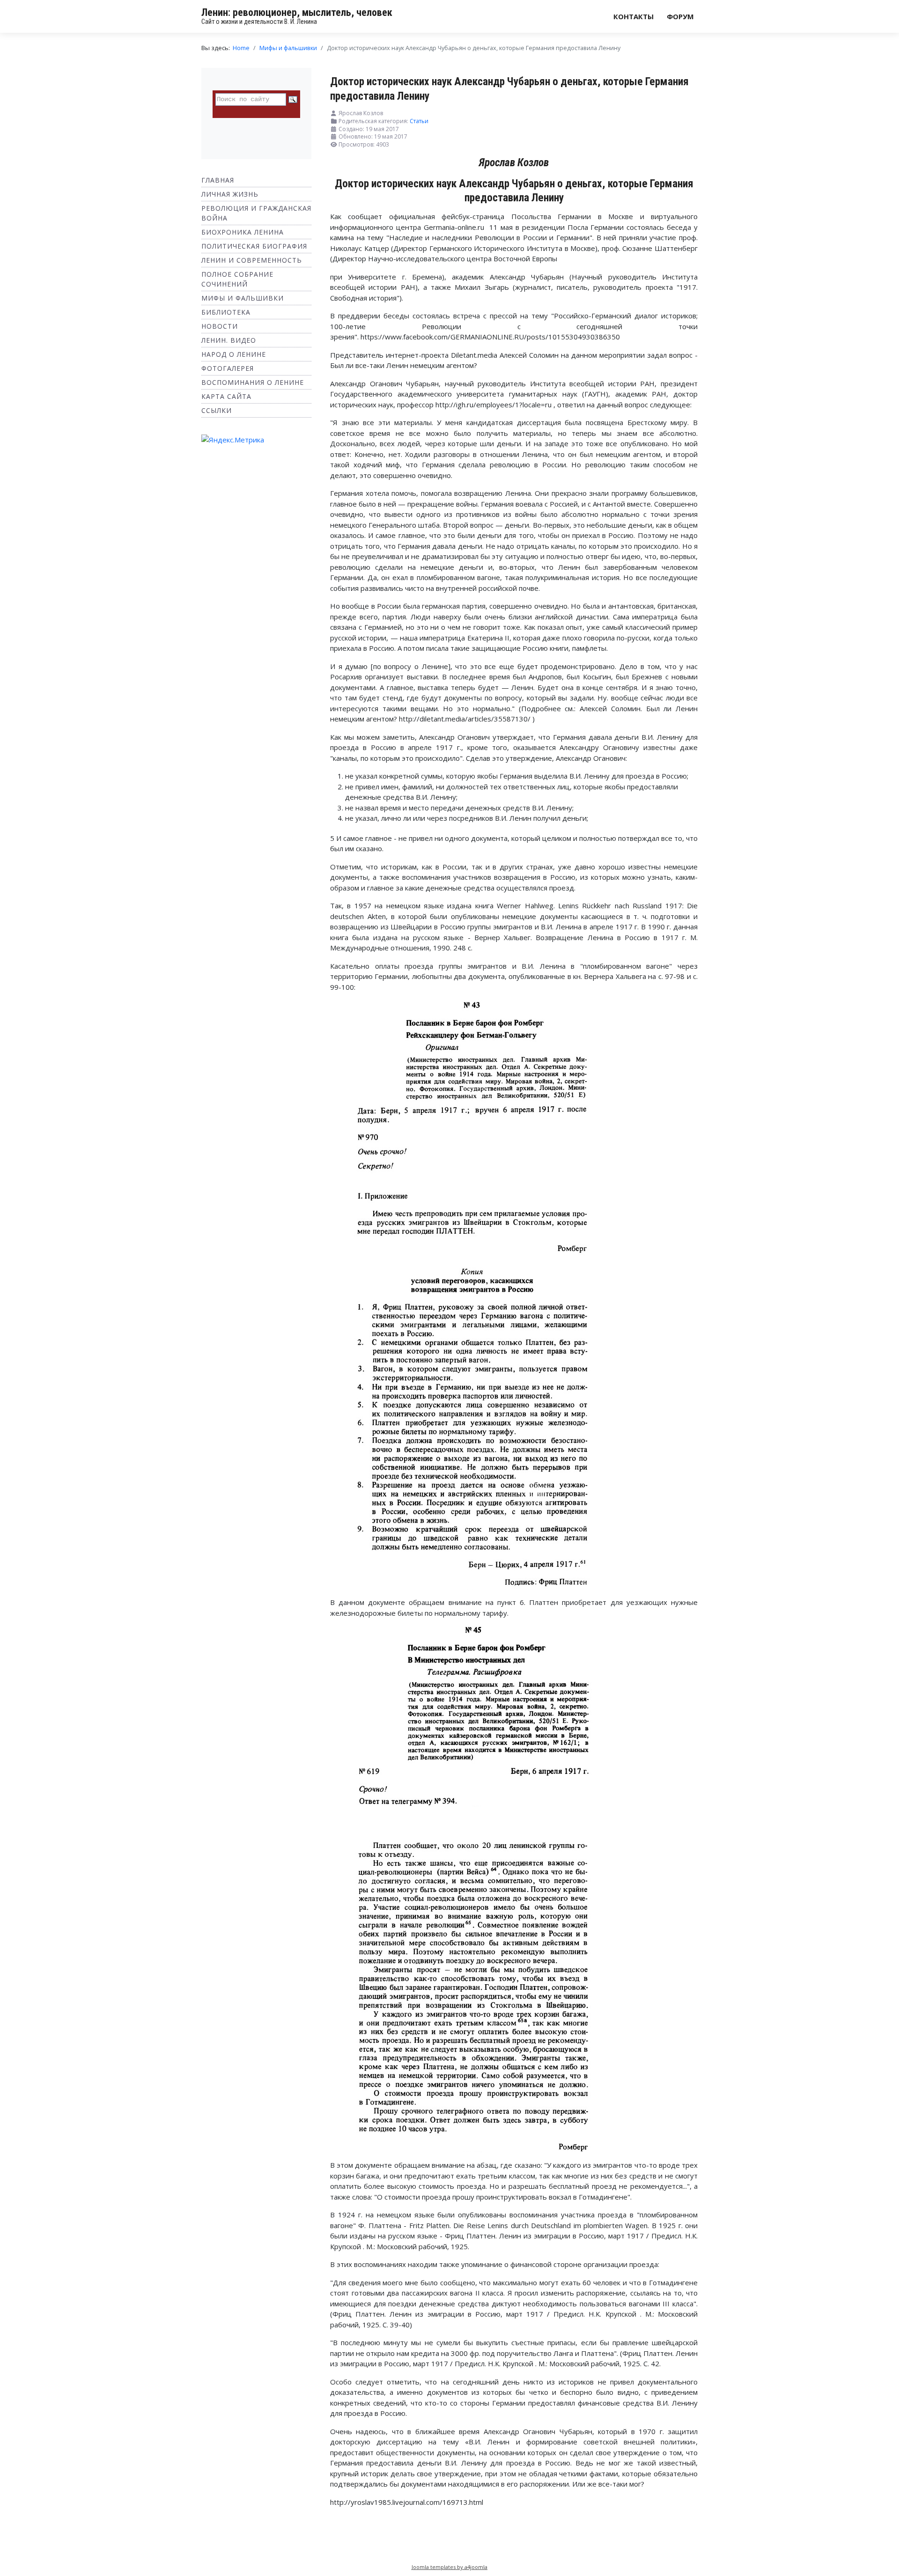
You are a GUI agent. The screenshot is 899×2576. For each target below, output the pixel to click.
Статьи (419, 121)
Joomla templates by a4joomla (449, 2567)
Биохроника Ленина (243, 232)
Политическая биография (254, 246)
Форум (680, 16)
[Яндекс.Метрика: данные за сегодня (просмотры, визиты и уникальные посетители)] (233, 440)
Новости (220, 326)
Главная (218, 180)
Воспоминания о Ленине (253, 382)
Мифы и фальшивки (243, 298)
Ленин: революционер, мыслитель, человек (297, 12)
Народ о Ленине (234, 354)
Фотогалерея (228, 368)
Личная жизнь (230, 194)
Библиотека (226, 312)
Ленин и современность (252, 260)
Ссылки (217, 410)
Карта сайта (226, 396)
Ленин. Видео (229, 340)
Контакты (634, 16)
